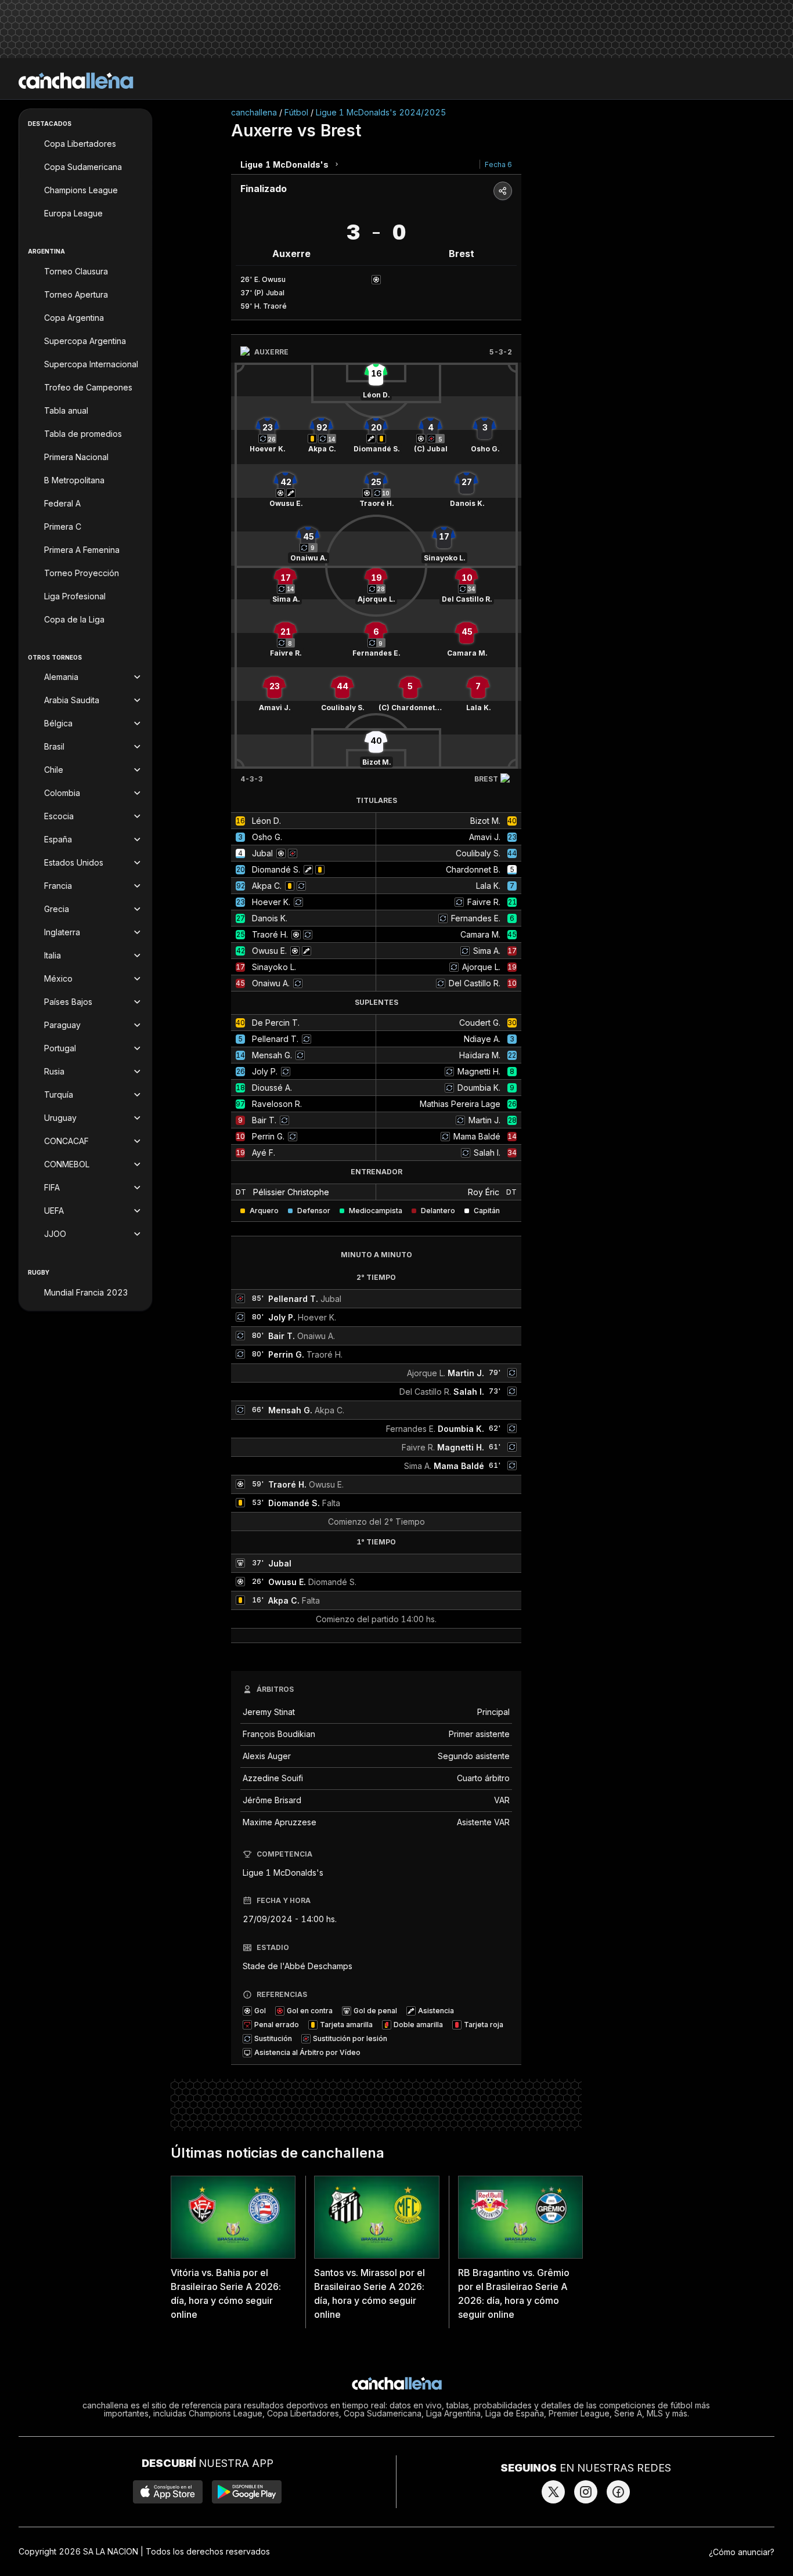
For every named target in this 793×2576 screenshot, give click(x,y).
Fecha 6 (498, 164)
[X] (553, 2492)
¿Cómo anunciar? (742, 2552)
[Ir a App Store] (168, 2492)
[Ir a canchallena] (76, 81)
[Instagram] (586, 2492)
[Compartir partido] (503, 191)
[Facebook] (618, 2492)
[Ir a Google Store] (247, 2492)
